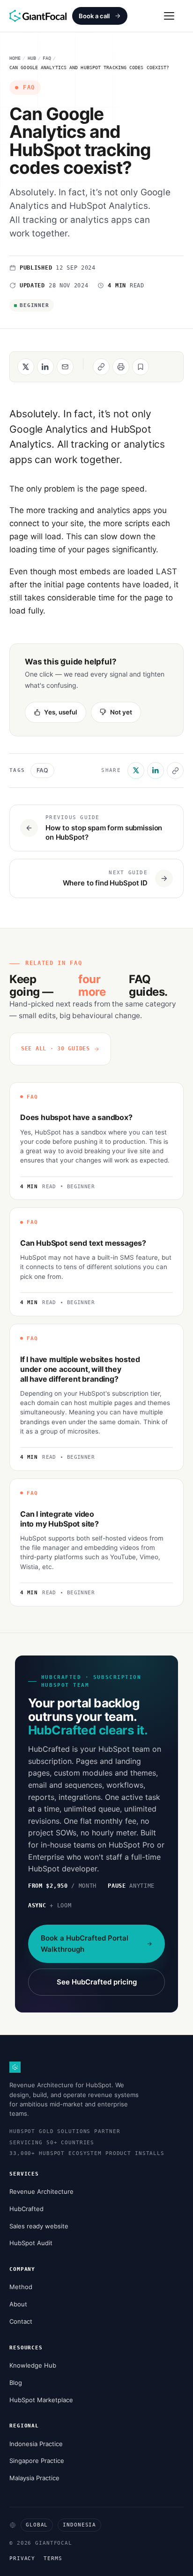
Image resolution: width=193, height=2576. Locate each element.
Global (37, 2525)
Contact (21, 2321)
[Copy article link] (101, 367)
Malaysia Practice (34, 2478)
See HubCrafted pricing (97, 1982)
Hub (32, 58)
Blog (16, 2383)
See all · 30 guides (56, 1049)
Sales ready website (39, 2226)
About (18, 2304)
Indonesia (79, 2525)
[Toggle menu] (169, 16)
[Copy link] (175, 771)
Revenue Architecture (41, 2191)
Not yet (121, 712)
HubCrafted (26, 2209)
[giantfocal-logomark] (15, 2067)
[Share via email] (65, 367)
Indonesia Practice (36, 2444)
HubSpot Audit (31, 2243)
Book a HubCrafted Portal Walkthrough (85, 1944)
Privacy (22, 2558)
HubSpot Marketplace (41, 2400)
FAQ (47, 58)
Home (15, 58)
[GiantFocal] (38, 16)
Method (21, 2287)
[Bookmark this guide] (141, 367)
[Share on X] (26, 367)
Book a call (94, 16)
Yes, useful (61, 712)
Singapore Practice (37, 2461)
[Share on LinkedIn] (45, 367)
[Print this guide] (121, 367)
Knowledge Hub (33, 2365)
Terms (53, 2558)
